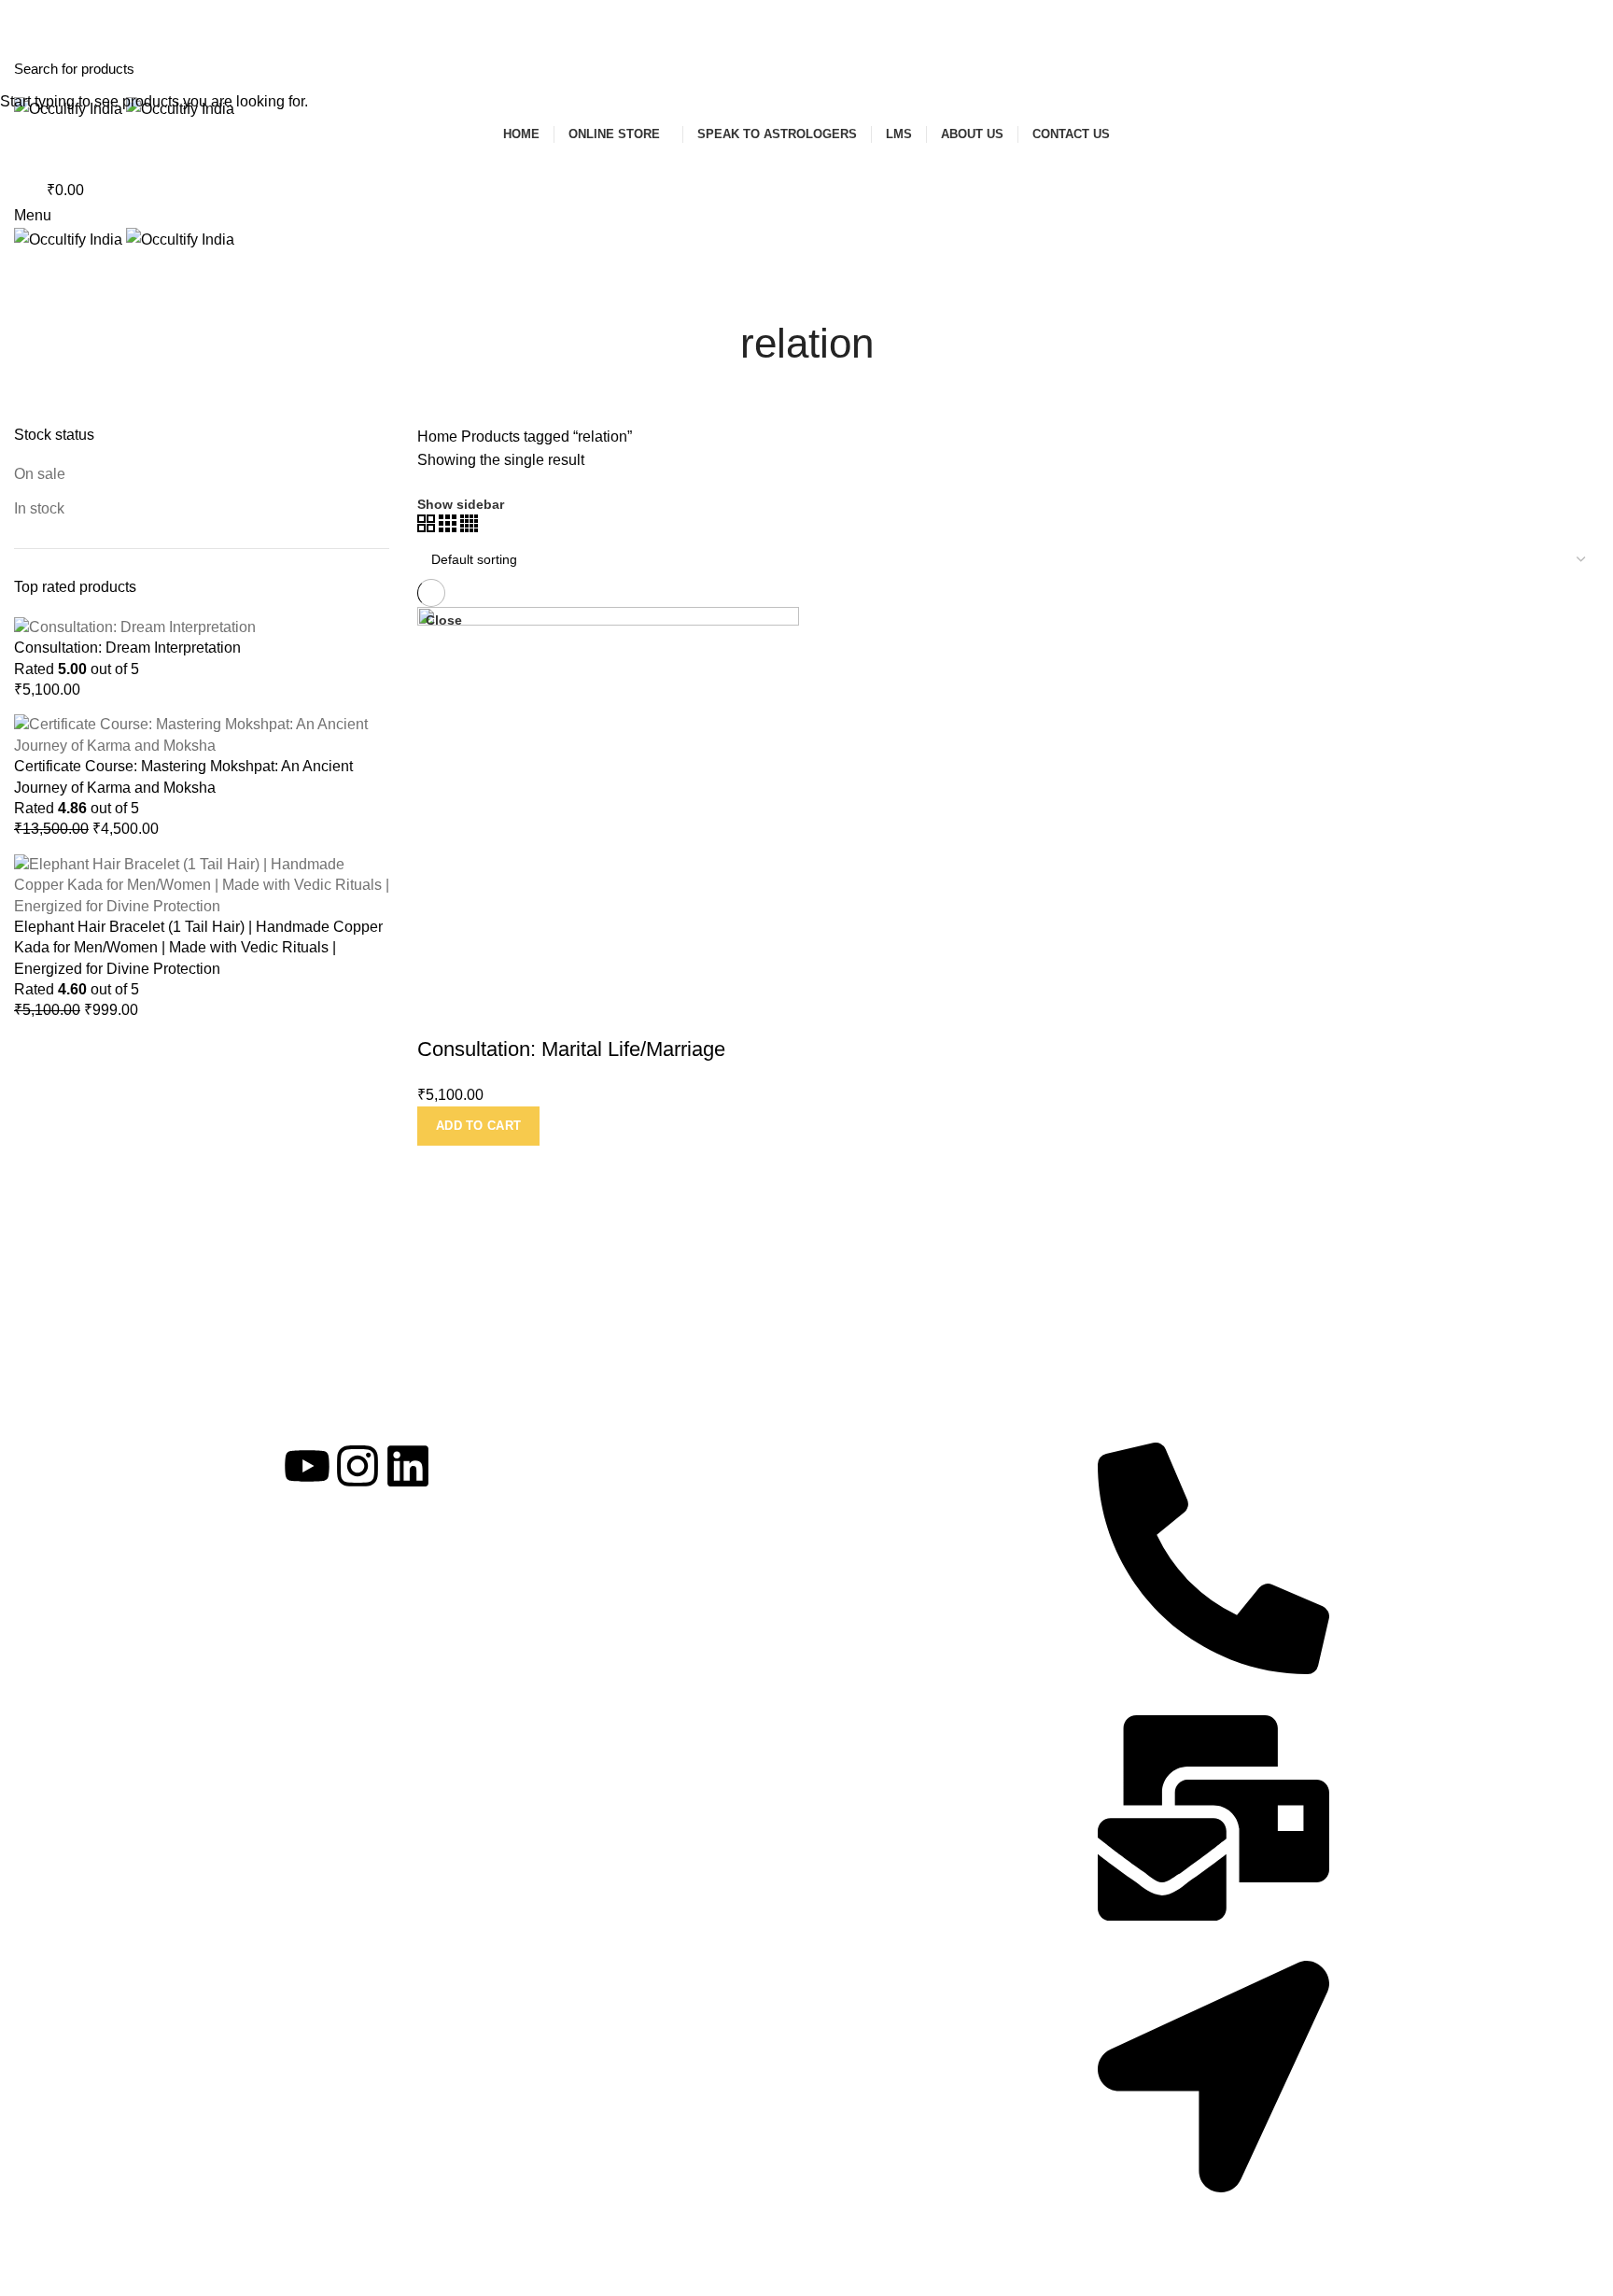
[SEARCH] (1588, 68)
